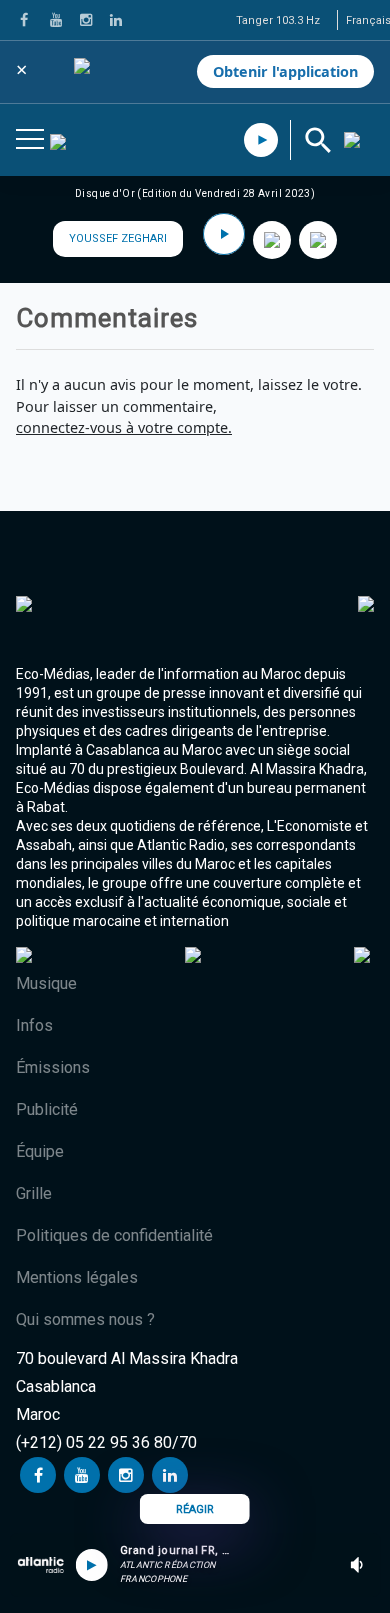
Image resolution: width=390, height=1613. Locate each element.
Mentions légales (77, 1277)
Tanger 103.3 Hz (278, 20)
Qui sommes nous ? (85, 1319)
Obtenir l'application (285, 71)
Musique (46, 983)
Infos (34, 1025)
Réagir (195, 1509)
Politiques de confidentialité (114, 1235)
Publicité (47, 1109)
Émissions (53, 1067)
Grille (34, 1193)
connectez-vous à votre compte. (124, 427)
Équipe (40, 1151)
